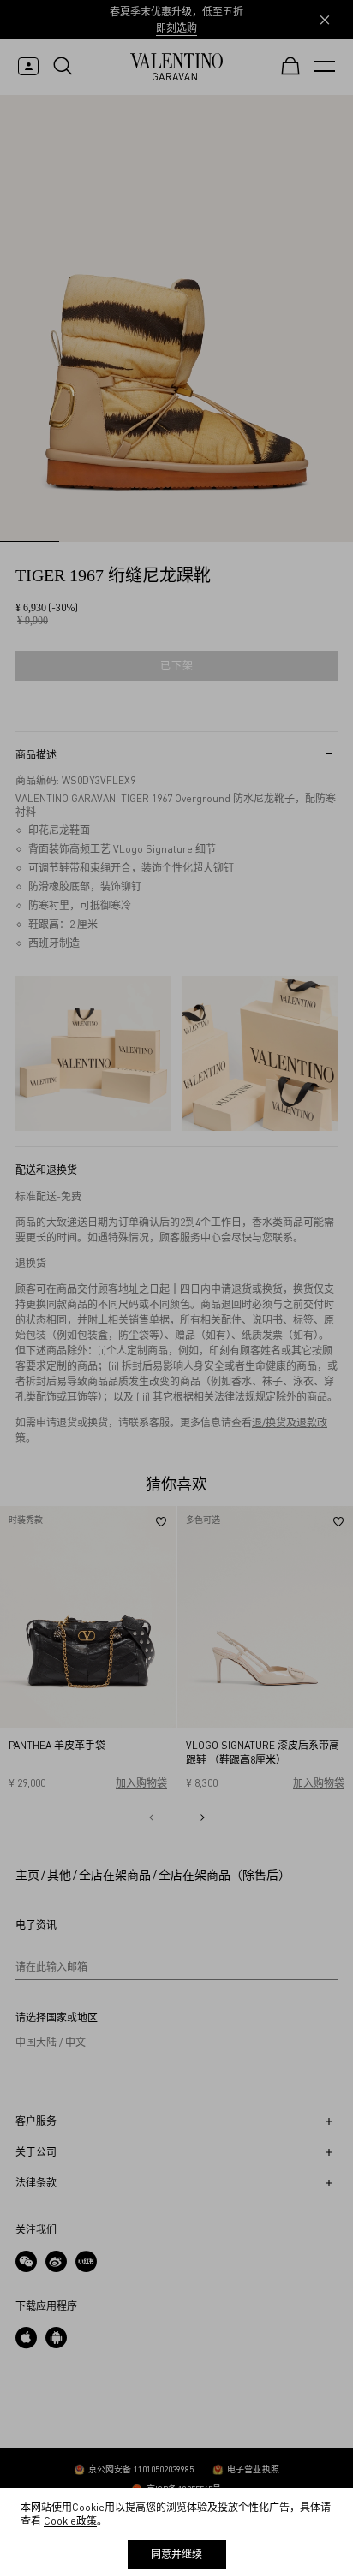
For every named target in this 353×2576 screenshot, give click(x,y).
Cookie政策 (70, 2521)
